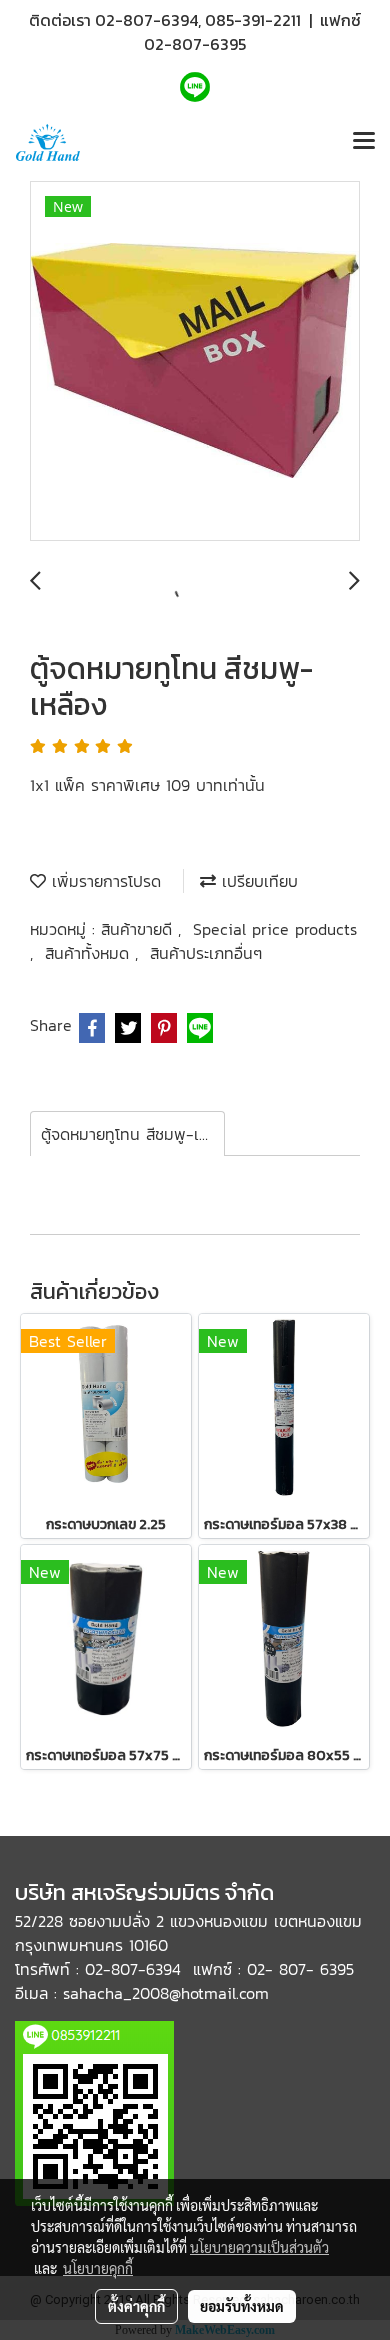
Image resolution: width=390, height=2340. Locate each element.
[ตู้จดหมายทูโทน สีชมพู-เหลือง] (195, 362)
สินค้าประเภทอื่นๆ (206, 953)
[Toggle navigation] (364, 142)
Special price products (275, 929)
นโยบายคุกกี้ (98, 2268)
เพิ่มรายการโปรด (103, 881)
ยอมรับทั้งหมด (242, 2306)
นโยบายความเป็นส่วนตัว (259, 2247)
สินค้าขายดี (139, 929)
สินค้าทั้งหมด (90, 953)
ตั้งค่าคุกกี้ (136, 2306)
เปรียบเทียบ (257, 881)
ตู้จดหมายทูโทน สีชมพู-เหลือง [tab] (133, 1134)
